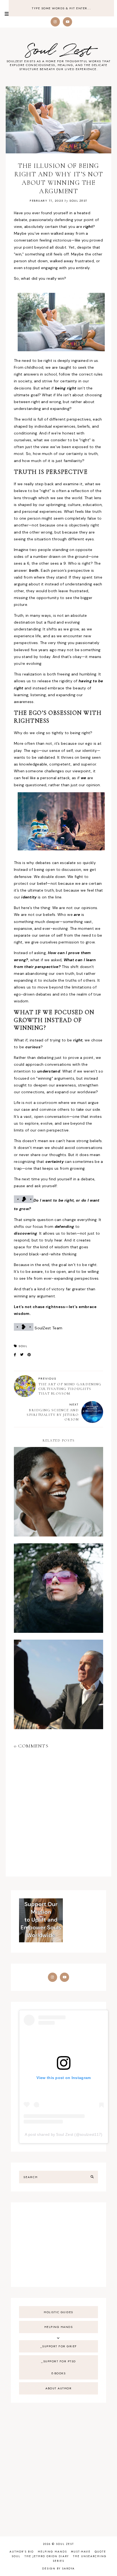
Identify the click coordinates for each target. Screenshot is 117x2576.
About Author (59, 2388)
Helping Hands (59, 2327)
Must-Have (81, 2552)
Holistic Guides (59, 2312)
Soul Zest (59, 51)
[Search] (92, 2177)
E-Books (59, 2373)
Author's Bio (22, 2552)
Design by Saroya (59, 2568)
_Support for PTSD (59, 2361)
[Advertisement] (59, 2245)
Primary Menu (4, 14)
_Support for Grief (59, 2346)
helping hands (52, 2552)
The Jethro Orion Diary (47, 2556)
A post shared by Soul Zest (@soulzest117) (64, 2134)
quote (100, 2552)
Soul (23, 1346)
